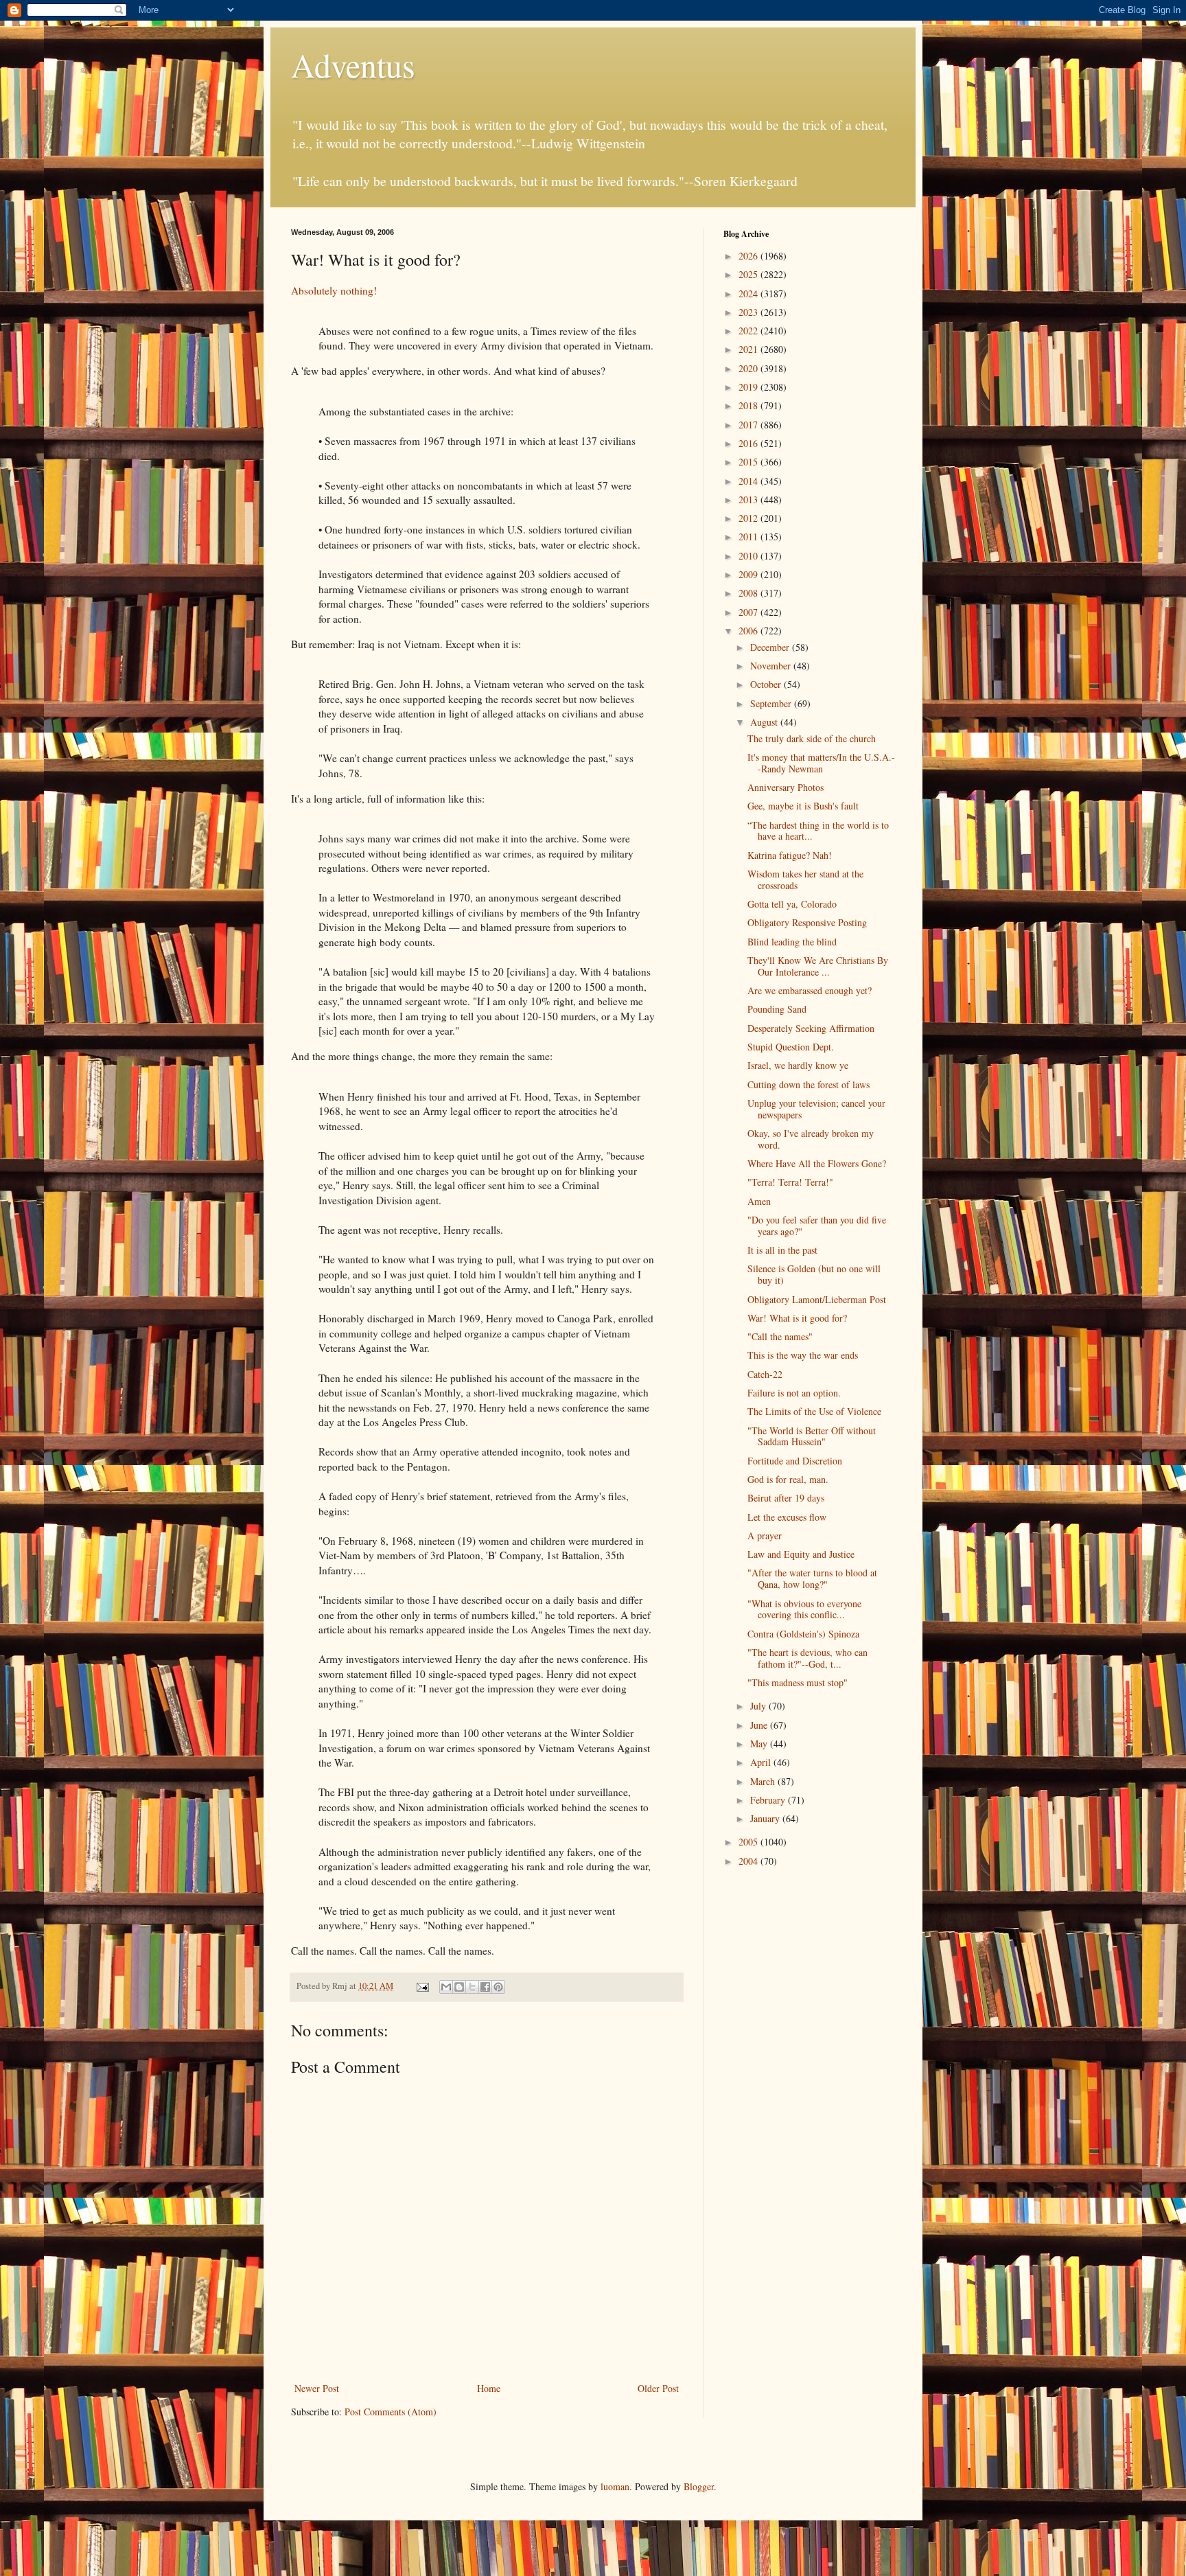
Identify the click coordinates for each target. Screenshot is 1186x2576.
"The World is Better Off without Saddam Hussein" (812, 1436)
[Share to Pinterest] (498, 1987)
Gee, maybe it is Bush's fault (803, 806)
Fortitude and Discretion (795, 1461)
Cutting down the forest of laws (809, 1084)
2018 (749, 405)
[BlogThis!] (459, 1987)
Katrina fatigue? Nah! (790, 855)
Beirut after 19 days (786, 1498)
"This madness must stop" (798, 1682)
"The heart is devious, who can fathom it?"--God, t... (807, 1658)
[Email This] (446, 1987)
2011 (749, 537)
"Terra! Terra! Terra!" (790, 1182)
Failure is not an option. (794, 1393)
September (772, 703)
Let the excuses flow (787, 1517)
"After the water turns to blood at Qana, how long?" (812, 1578)
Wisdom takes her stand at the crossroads (805, 879)
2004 (749, 1861)
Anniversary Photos (786, 787)
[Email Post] (422, 1986)
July (759, 1706)
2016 (749, 443)
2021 (749, 349)
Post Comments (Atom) (391, 2412)
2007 (749, 612)
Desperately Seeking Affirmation (811, 1028)
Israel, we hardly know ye (798, 1065)
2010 (749, 556)
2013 (749, 499)
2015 (749, 462)
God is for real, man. (788, 1479)
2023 (749, 312)
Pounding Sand (777, 1009)
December (771, 647)
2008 (749, 593)
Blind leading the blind (792, 942)
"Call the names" (780, 1336)
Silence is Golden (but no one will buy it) (814, 1274)
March (764, 1781)
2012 (749, 518)
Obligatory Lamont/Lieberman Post (817, 1299)
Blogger (699, 2486)
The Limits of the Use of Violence (814, 1411)
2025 (749, 274)
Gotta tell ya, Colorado (792, 904)
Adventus (353, 65)
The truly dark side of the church (812, 738)
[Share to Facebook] (485, 1987)
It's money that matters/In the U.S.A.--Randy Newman (821, 763)
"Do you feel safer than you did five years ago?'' (817, 1226)
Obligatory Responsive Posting (807, 922)
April (762, 1762)
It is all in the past (782, 1250)
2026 (749, 256)
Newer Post (317, 2388)
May (760, 1744)
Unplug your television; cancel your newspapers (816, 1109)
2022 (749, 331)
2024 (749, 294)
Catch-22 (765, 1374)
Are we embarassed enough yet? (810, 990)
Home (489, 2388)
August (765, 722)
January (766, 1818)
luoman (615, 2486)
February (769, 1800)
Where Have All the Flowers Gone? (817, 1163)
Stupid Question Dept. (791, 1047)
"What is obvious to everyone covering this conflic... (804, 1609)
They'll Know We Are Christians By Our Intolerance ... (818, 966)
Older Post (658, 2388)
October (767, 684)
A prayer (765, 1536)
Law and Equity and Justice (801, 1554)
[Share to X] (472, 1987)
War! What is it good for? (797, 1318)
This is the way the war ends (803, 1355)
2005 (749, 1842)
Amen (759, 1201)
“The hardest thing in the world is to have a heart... (818, 831)
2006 (749, 631)
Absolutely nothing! (334, 290)
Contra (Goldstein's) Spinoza (803, 1634)
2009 (749, 574)
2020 (749, 368)
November (772, 666)
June (760, 1725)
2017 (749, 425)
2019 (749, 387)
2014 (749, 481)
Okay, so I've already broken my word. (811, 1139)
